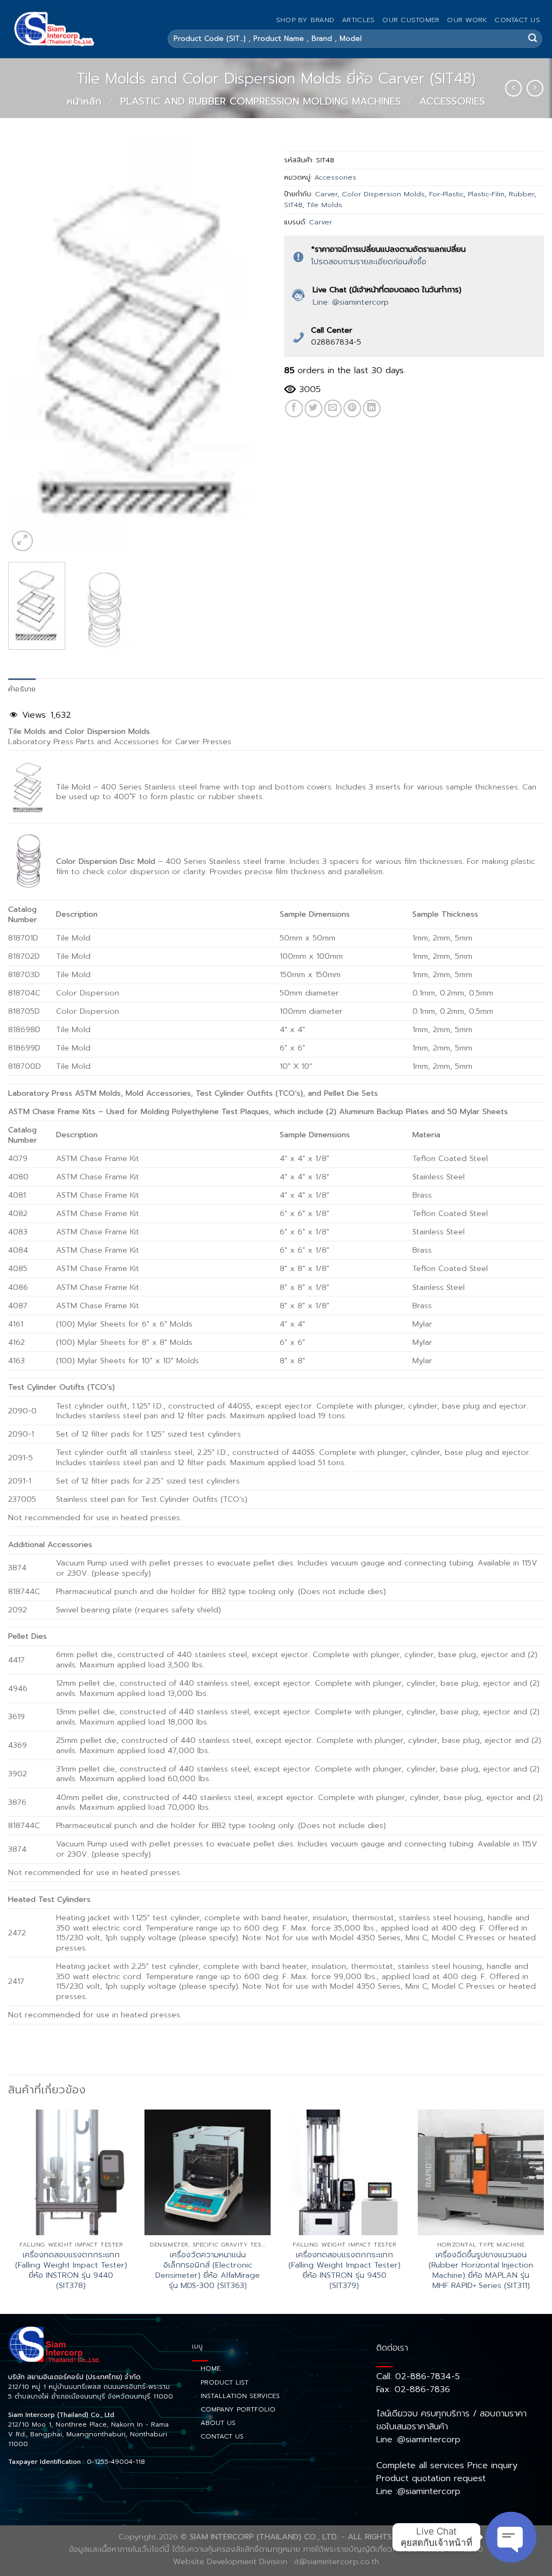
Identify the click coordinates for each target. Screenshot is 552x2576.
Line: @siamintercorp (351, 302)
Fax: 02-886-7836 (413, 2389)
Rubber (522, 194)
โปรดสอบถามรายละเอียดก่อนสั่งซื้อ (369, 262)
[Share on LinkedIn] (372, 408)
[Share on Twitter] (313, 408)
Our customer (411, 20)
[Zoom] (22, 541)
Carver (326, 194)
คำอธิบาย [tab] (22, 689)
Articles (358, 20)
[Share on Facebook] (294, 408)
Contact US (517, 20)
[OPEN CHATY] (511, 2537)
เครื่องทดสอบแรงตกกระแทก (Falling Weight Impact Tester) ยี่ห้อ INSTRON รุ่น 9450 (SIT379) (344, 2270)
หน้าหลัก (84, 101)
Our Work (467, 20)
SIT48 (293, 205)
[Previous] (27, 347)
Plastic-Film (486, 194)
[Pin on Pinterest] (352, 408)
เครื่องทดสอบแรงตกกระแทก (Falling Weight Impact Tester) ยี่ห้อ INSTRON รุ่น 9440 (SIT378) (71, 2270)
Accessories (452, 101)
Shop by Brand (305, 20)
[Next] (249, 347)
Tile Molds (325, 205)
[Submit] (533, 39)
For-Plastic (446, 194)
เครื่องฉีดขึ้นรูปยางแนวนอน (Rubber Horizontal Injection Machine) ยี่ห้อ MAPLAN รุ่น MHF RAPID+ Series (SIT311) (481, 2270)
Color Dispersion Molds (383, 194)
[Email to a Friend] (333, 408)
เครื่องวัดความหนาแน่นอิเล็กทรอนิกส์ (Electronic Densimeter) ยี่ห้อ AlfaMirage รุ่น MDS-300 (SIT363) (208, 2270)
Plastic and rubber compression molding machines (261, 101)
